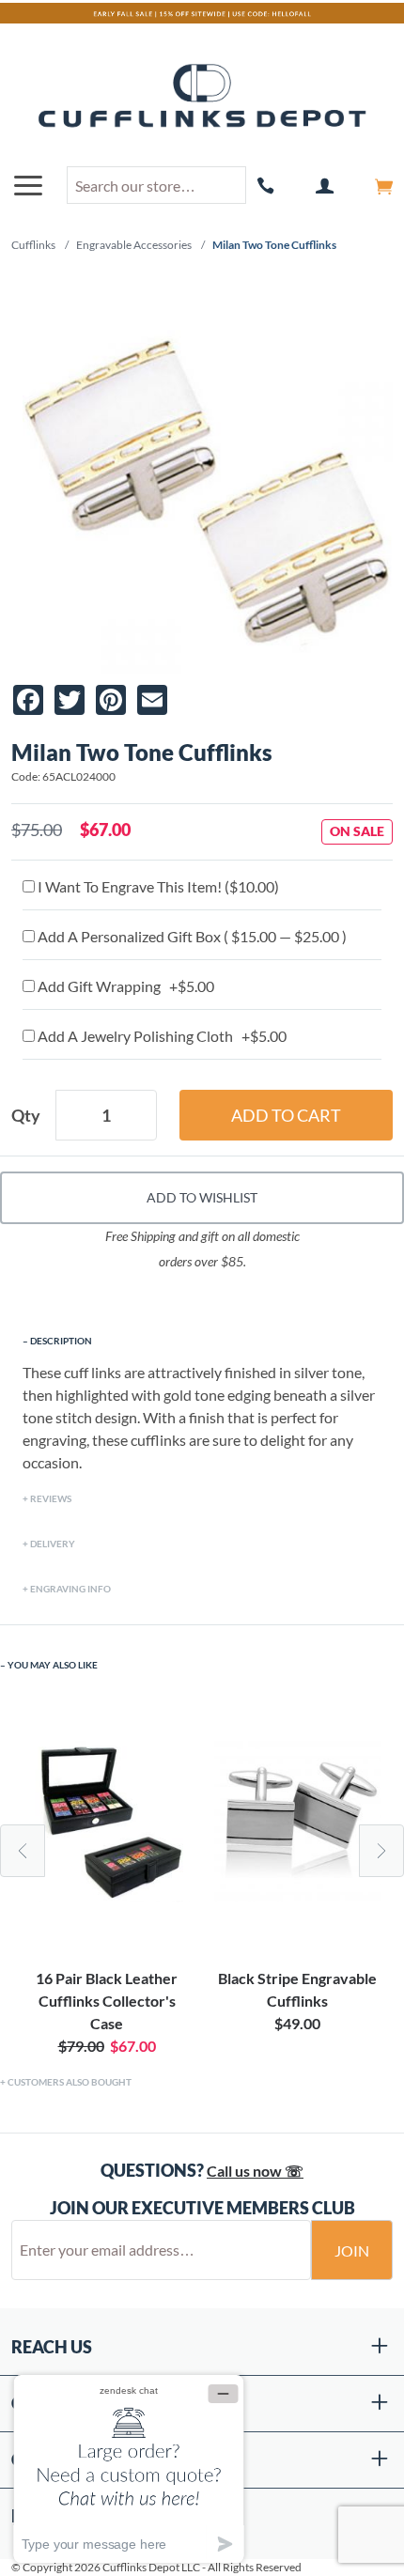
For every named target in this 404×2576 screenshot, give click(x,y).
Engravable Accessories (134, 245)
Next (381, 1851)
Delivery (53, 1544)
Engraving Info (70, 1589)
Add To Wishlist (202, 1197)
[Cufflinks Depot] (202, 97)
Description (61, 1341)
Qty (26, 1115)
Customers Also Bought (70, 2082)
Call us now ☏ (255, 2171)
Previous (23, 1851)
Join (352, 2250)
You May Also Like (53, 1665)
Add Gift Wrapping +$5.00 (124, 986)
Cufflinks (33, 245)
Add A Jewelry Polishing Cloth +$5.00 (161, 1036)
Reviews (51, 1498)
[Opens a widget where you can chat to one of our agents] (129, 2468)
